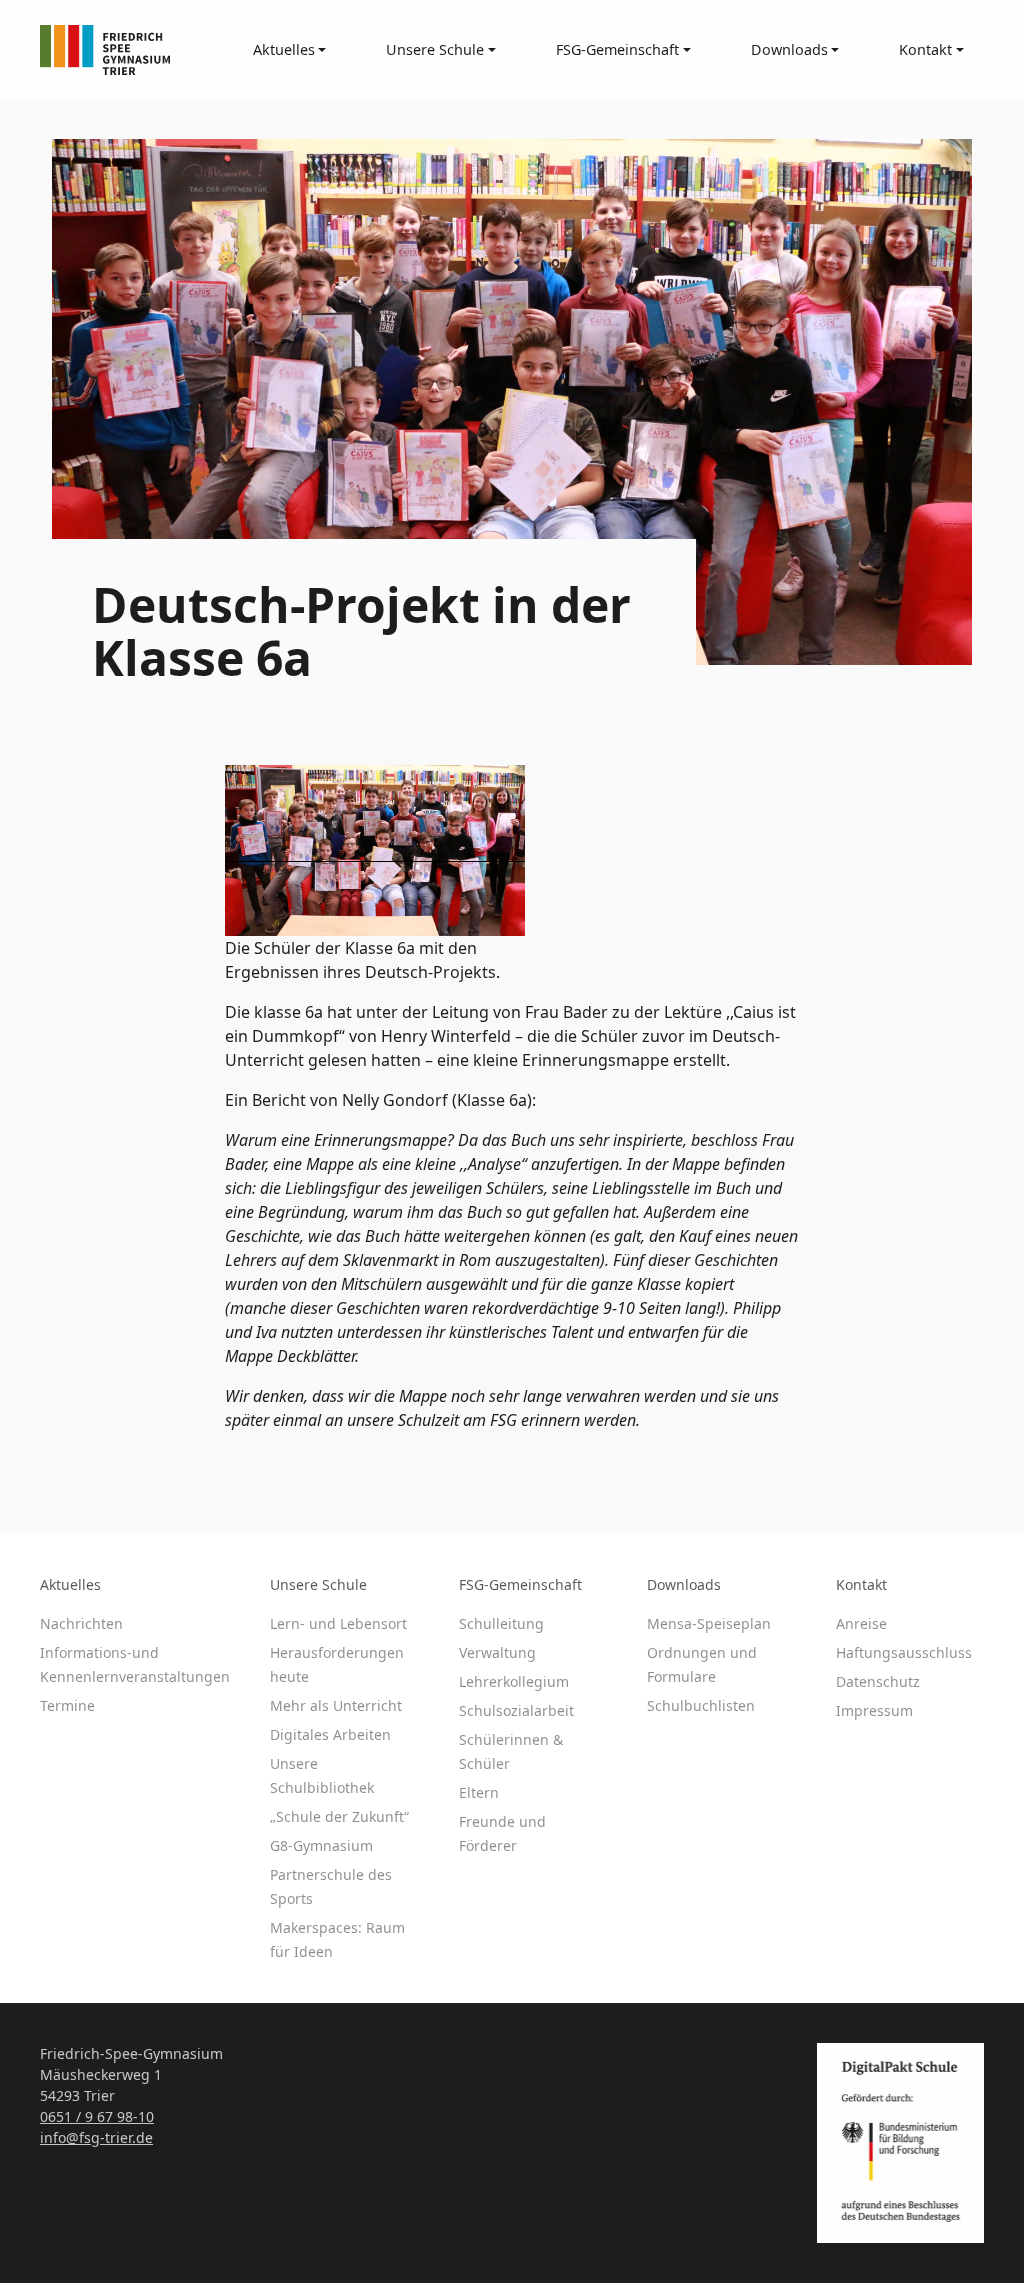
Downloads (684, 1584)
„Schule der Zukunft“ (339, 1816)
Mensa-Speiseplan (709, 1623)
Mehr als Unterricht (336, 1705)
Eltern (479, 1792)
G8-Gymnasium (321, 1845)
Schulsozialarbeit (516, 1710)
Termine (67, 1705)
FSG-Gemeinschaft (520, 1584)
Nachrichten (81, 1623)
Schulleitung (501, 1623)
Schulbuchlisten (701, 1705)
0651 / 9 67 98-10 (97, 2116)
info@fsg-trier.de (96, 2137)
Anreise (861, 1623)
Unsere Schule (318, 1584)
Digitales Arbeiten (330, 1734)
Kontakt (861, 1584)
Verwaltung (497, 1652)
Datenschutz (878, 1681)
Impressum (874, 1710)
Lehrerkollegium (514, 1681)
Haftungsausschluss (904, 1652)
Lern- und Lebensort (338, 1623)
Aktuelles (70, 1584)
